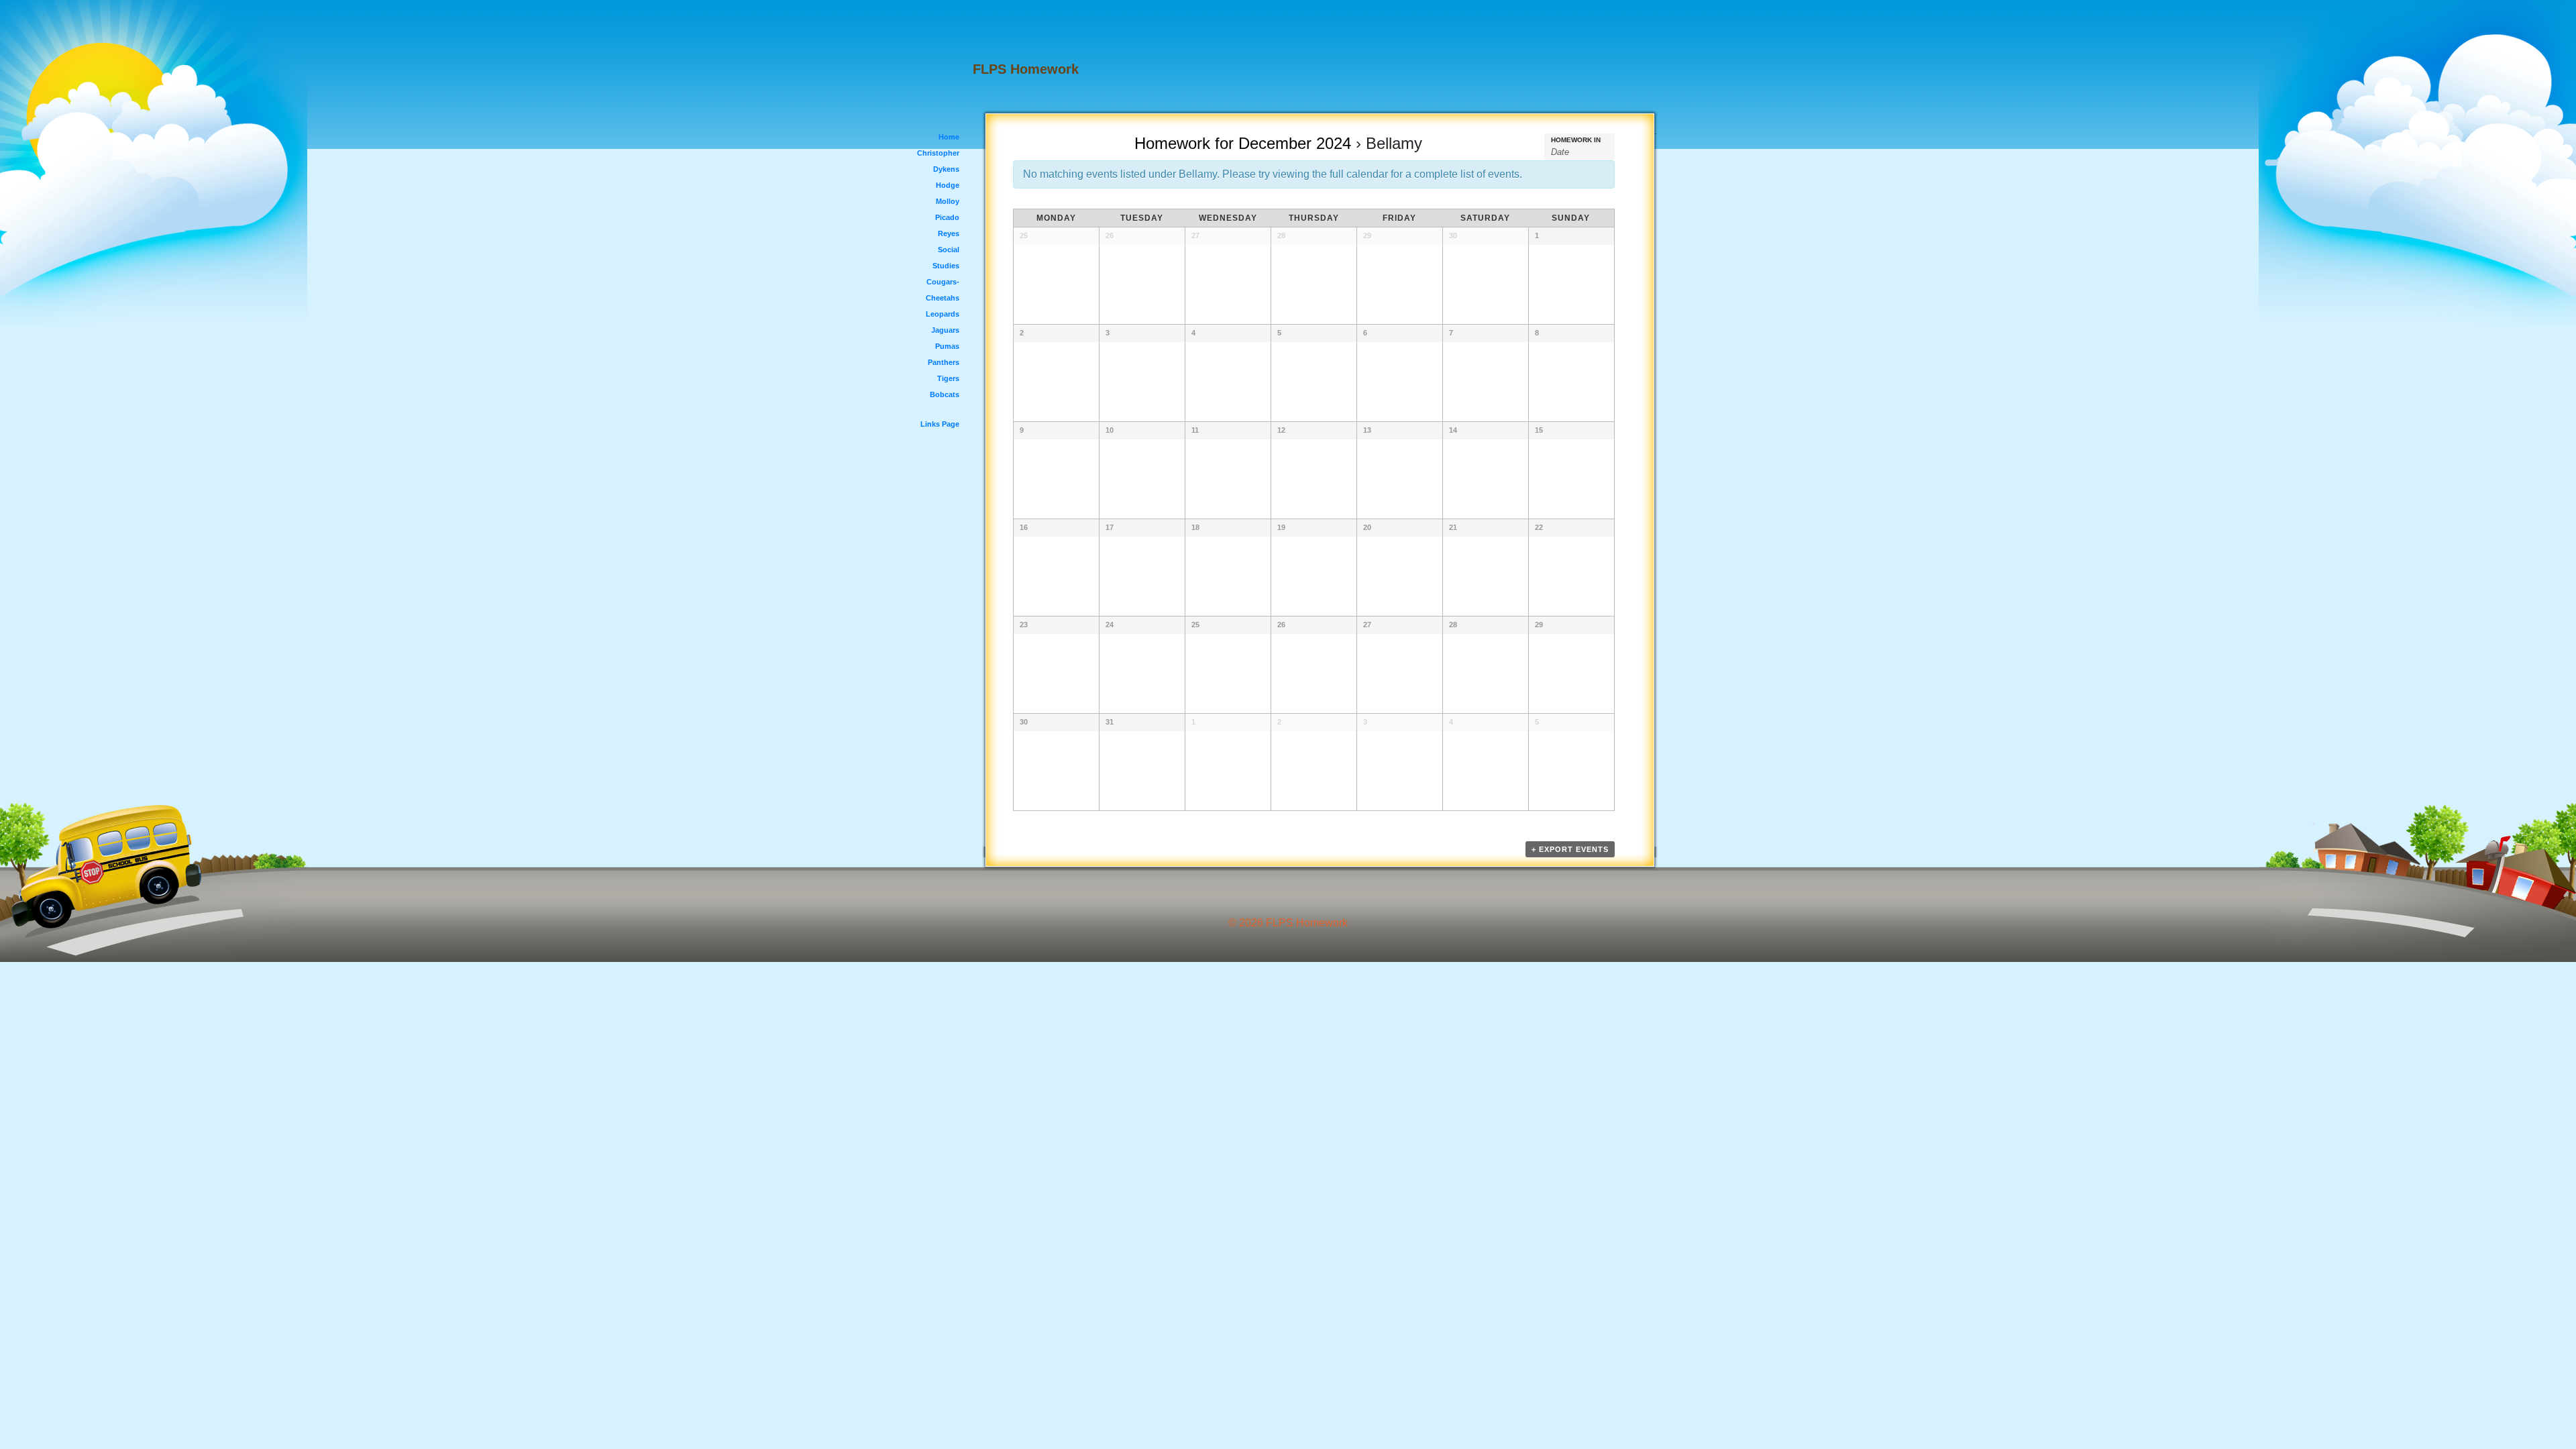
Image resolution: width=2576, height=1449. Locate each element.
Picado (947, 217)
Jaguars (945, 330)
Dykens (946, 169)
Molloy (948, 201)
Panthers (944, 362)
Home (949, 137)
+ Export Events (1570, 849)
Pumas (947, 346)
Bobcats (945, 394)
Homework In (1576, 140)
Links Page (940, 424)
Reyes (949, 233)
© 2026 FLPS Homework (1288, 923)
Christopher (938, 153)
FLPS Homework (1026, 69)
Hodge (948, 185)
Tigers (948, 378)
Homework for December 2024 (1243, 143)
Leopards (943, 314)
